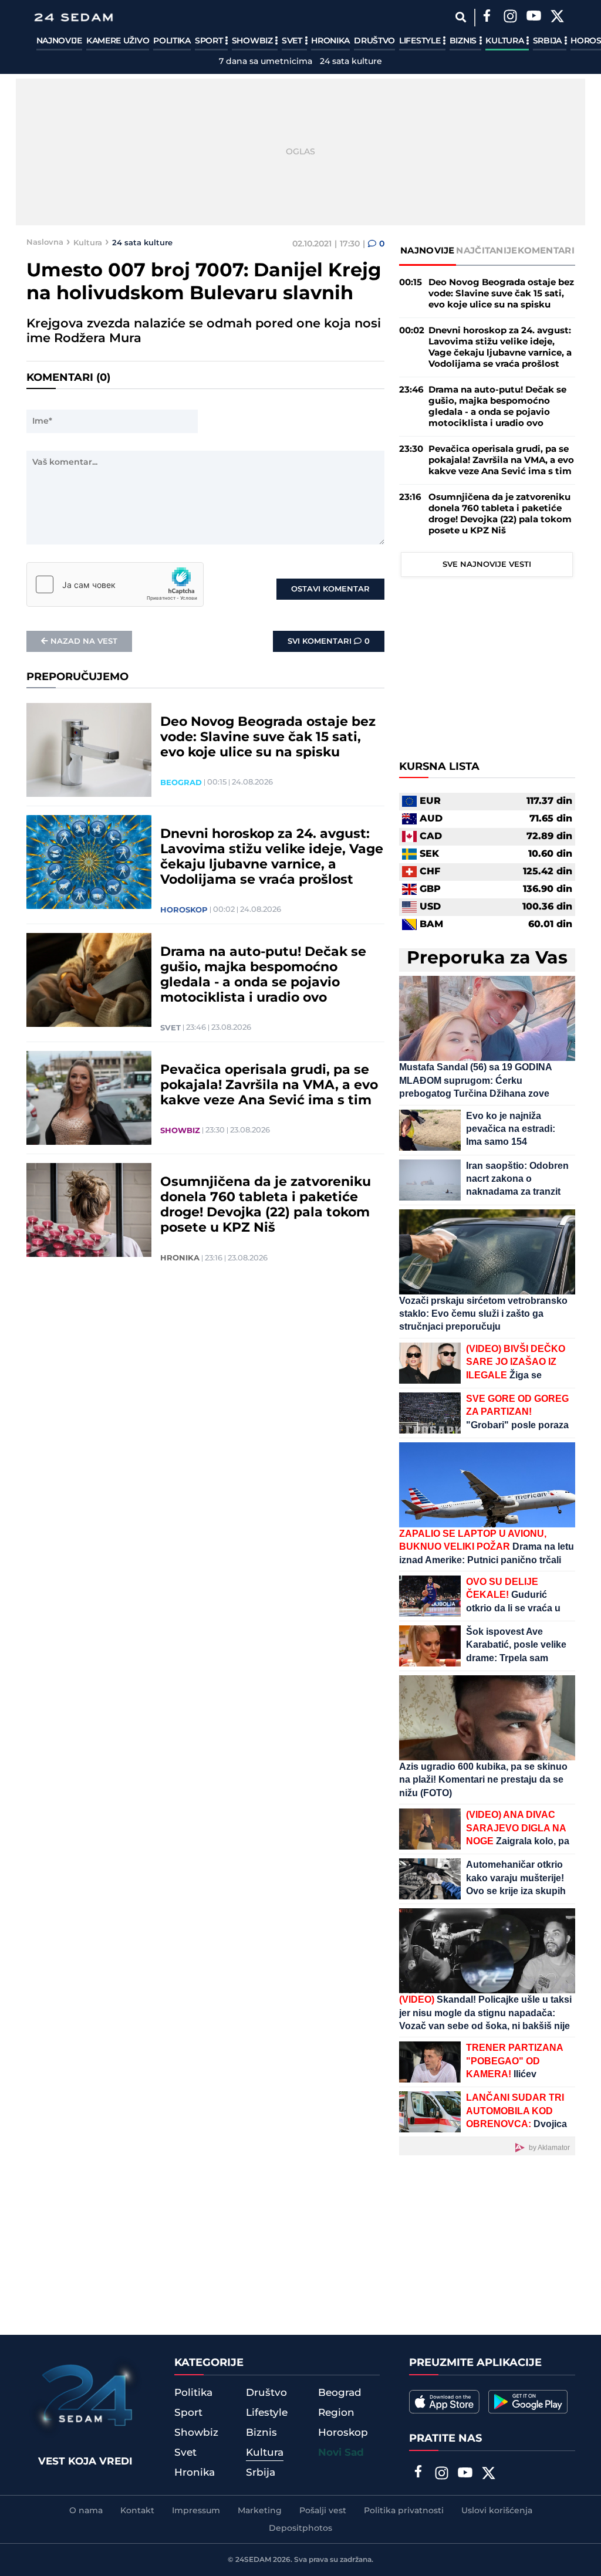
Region (336, 2413)
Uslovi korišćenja (497, 2511)
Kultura (506, 41)
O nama (86, 2511)
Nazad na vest (84, 641)
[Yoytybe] (534, 18)
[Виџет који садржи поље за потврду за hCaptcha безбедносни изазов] (115, 584)
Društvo (374, 41)
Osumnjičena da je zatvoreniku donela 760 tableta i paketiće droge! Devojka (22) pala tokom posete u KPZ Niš (266, 1205)
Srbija (548, 41)
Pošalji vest (323, 2511)
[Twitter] (558, 18)
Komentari (546, 251)
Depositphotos (300, 2528)
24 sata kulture (351, 62)
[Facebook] (487, 18)
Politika (172, 41)
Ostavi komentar (330, 589)
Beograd (181, 783)
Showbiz (254, 41)
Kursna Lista (439, 767)
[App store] (444, 2402)
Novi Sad (341, 2453)
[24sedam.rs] (73, 17)
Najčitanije (487, 251)
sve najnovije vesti (487, 564)
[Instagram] (511, 18)
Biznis (464, 41)
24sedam (253, 2560)
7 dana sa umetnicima (266, 62)
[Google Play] (528, 2402)
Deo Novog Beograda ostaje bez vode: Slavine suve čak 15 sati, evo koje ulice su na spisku (268, 738)
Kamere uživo (118, 41)
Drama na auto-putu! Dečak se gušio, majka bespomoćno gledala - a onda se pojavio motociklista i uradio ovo (263, 975)
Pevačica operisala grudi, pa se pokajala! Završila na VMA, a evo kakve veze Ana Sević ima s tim (269, 1086)
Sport (210, 41)
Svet (293, 41)
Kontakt (137, 2511)
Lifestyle (421, 41)
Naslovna (45, 242)
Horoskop (184, 910)
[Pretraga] (461, 17)
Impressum (196, 2511)
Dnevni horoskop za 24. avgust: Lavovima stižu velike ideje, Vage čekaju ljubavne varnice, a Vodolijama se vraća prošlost (272, 857)
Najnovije (59, 41)
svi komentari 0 (329, 641)
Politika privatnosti (404, 2511)
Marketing (260, 2511)
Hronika (330, 41)
